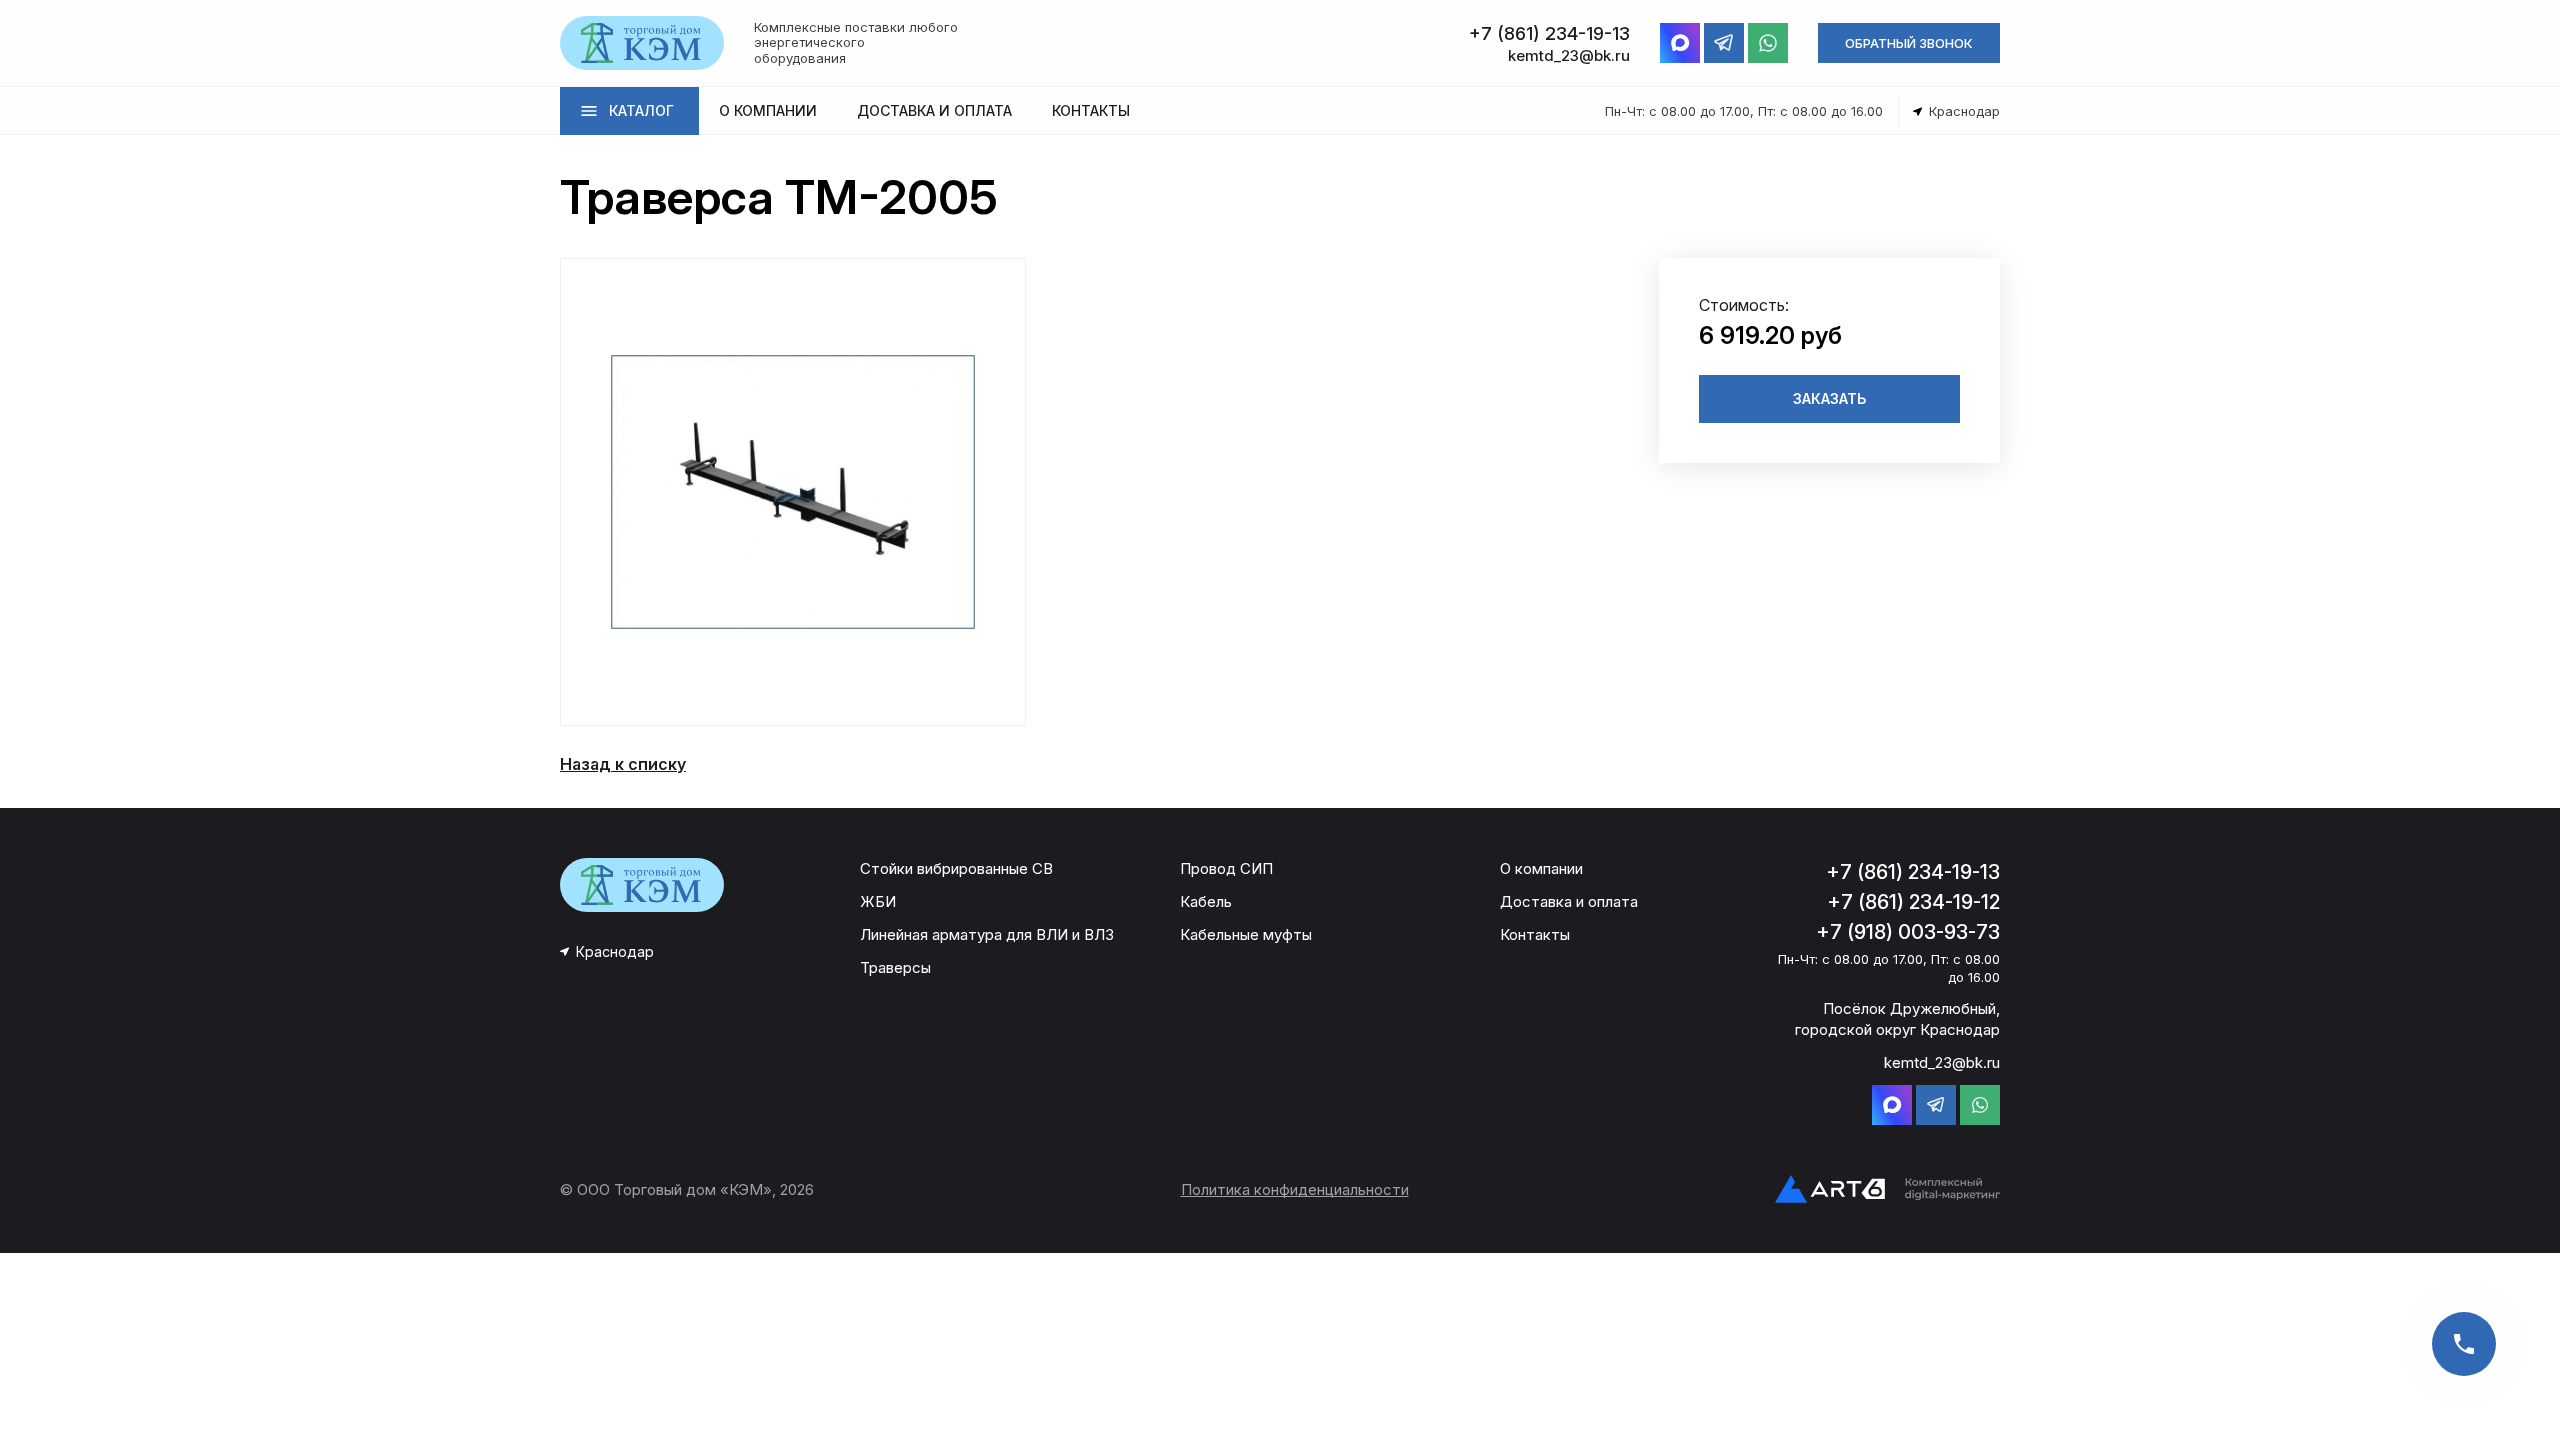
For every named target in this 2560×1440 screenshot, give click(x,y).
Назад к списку (623, 764)
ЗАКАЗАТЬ (1829, 398)
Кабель (1206, 901)
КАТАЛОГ (641, 110)
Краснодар (615, 951)
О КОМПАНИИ (768, 110)
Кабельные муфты (1246, 934)
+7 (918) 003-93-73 (1908, 932)
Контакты (1535, 934)
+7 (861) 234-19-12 (1913, 902)
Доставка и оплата (1569, 901)
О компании (1541, 868)
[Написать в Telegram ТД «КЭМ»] (1724, 43)
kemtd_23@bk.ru (1942, 1062)
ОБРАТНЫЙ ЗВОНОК (1909, 43)
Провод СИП (1226, 868)
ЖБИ (878, 901)
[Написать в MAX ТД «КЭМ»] (1680, 43)
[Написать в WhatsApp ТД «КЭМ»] (1768, 43)
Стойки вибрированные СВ (956, 868)
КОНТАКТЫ (1091, 110)
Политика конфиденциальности (1295, 1189)
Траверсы (895, 967)
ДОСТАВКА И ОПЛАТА (934, 110)
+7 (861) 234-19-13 (1913, 872)
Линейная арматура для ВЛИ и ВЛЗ (987, 934)
